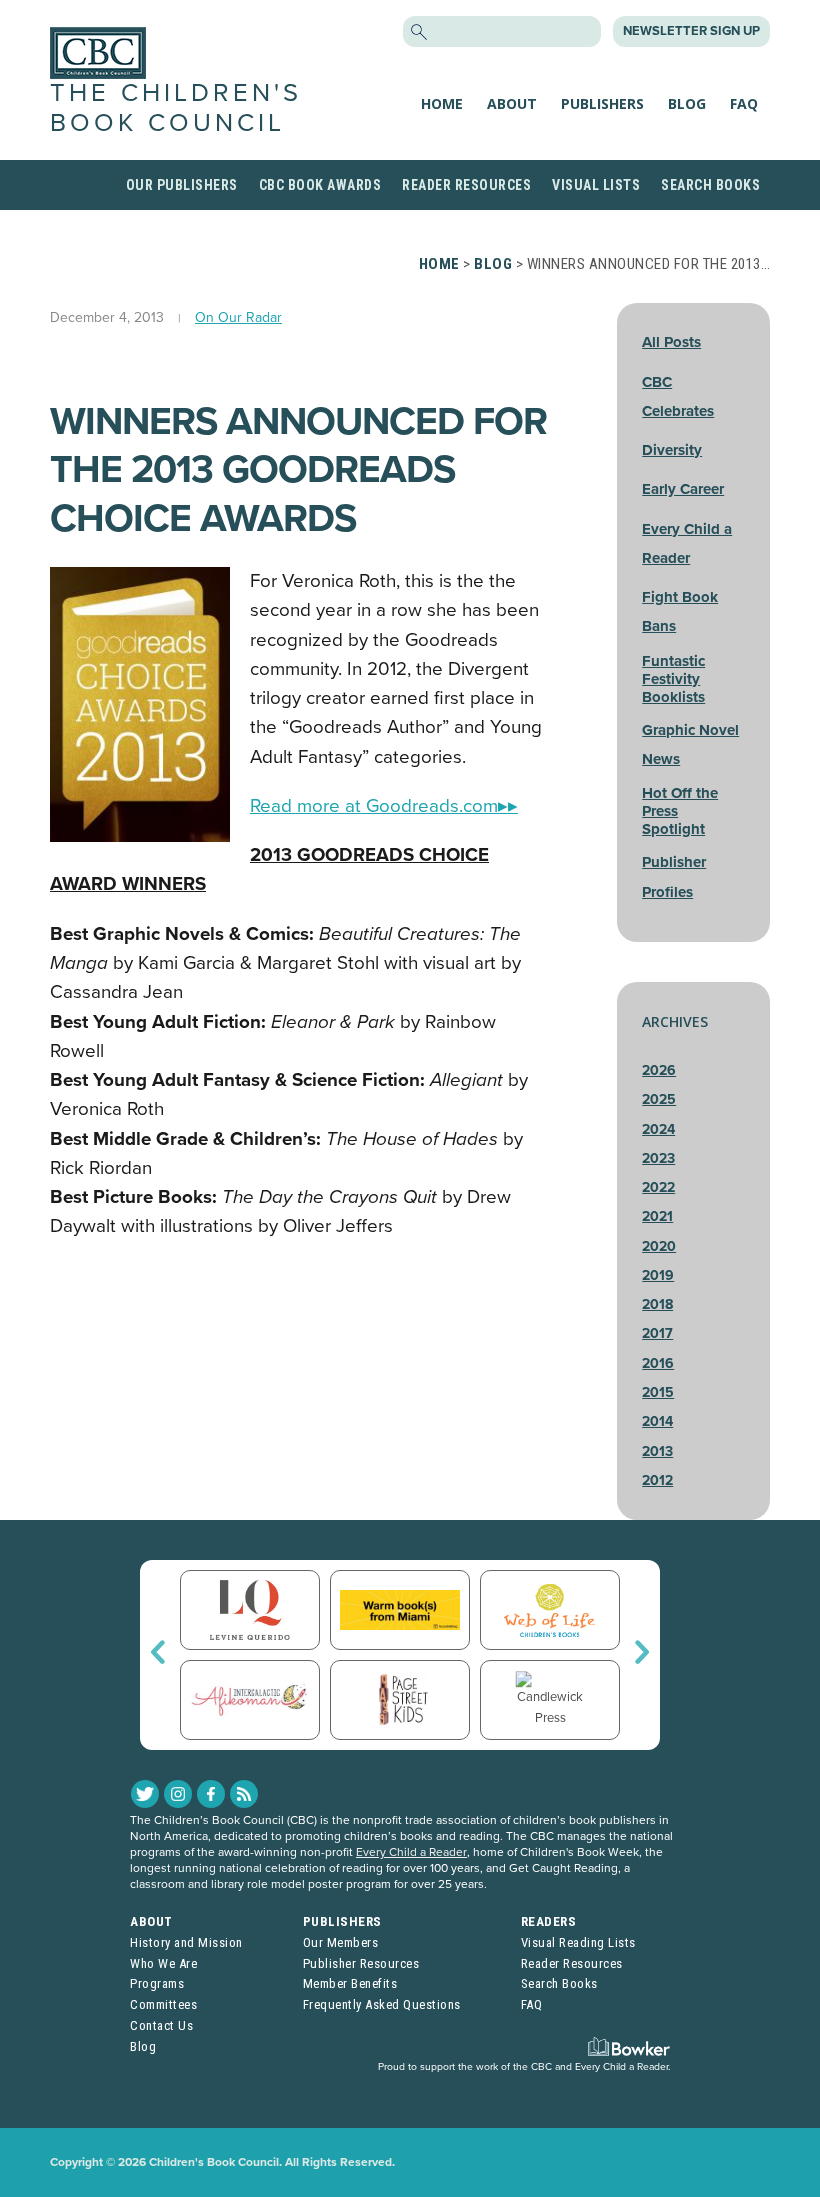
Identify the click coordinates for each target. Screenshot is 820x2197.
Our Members (341, 1942)
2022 (658, 1187)
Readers (549, 1921)
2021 (657, 1216)
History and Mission (186, 1942)
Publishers (602, 103)
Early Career (683, 489)
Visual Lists (596, 185)
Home (442, 103)
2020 (659, 1246)
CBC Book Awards (320, 185)
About (512, 103)
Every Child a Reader (411, 1852)
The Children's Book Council (176, 107)
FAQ (744, 103)
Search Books (710, 185)
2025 (659, 1099)
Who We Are (163, 1963)
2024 (658, 1129)
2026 (659, 1070)
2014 (657, 1421)
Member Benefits (350, 1983)
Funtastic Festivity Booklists (673, 679)
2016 (658, 1363)
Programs (157, 1983)
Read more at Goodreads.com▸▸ (384, 806)
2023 (658, 1158)
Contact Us (161, 2025)
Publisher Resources (361, 1963)
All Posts (671, 342)
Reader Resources (466, 185)
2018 (657, 1304)
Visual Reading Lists (578, 1942)
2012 (657, 1480)
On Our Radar (238, 317)
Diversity (672, 450)
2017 (657, 1333)
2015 (658, 1392)
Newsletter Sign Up (691, 31)
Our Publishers (182, 185)
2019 (658, 1275)
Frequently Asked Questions (382, 2004)
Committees (163, 2004)
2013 (657, 1451)
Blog (687, 103)
